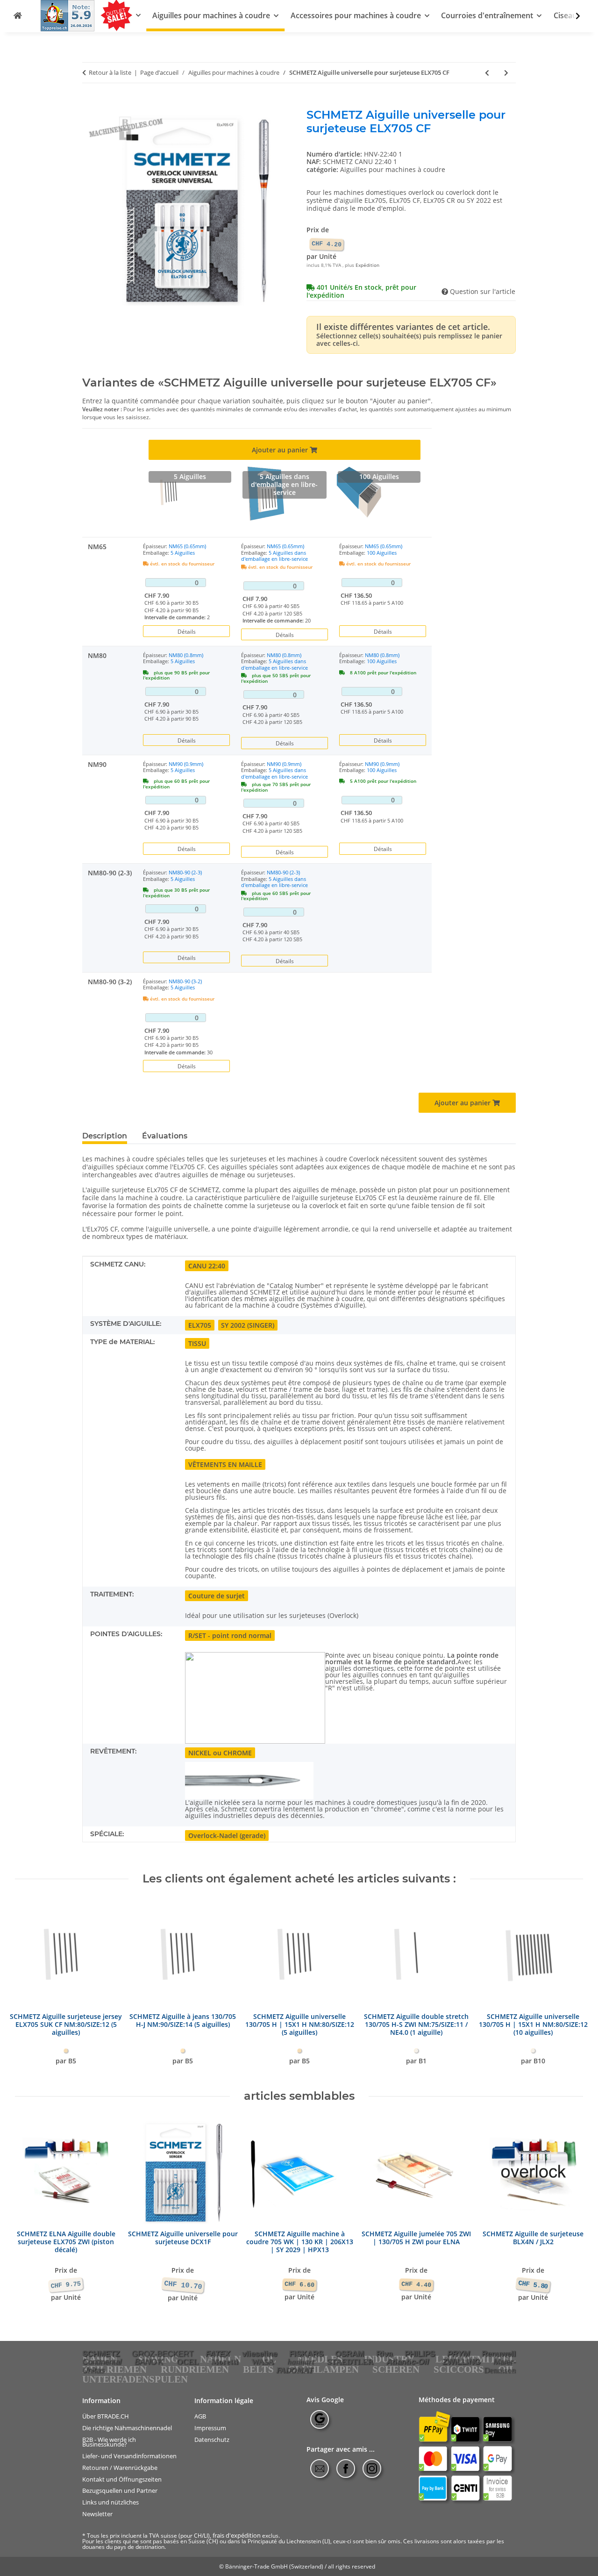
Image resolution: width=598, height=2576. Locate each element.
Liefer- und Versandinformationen (129, 2456)
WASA (263, 2362)
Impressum (210, 2428)
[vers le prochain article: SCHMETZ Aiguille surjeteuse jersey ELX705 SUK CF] (506, 73)
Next (568, 1987)
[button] (572, 16)
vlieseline (260, 2354)
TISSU (197, 1343)
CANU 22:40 (207, 1266)
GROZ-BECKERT (163, 2354)
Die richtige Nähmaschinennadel (127, 2428)
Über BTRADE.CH (106, 2416)
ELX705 (200, 1325)
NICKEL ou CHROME (220, 1753)
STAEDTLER (350, 2362)
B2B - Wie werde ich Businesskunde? (109, 2442)
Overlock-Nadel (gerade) (227, 1835)
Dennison (500, 2370)
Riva (384, 2354)
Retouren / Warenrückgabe (120, 2468)
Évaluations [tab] (165, 1136)
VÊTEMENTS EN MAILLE (225, 1464)
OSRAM (349, 2354)
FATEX (218, 2354)
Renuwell (499, 2354)
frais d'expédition (237, 2535)
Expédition (367, 265)
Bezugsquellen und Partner (120, 2491)
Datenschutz (212, 2440)
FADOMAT (295, 2370)
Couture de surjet (217, 1596)
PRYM (458, 2354)
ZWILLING (461, 2361)
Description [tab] (105, 1136)
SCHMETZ (101, 2354)
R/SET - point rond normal (230, 1635)
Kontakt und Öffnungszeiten (122, 2479)
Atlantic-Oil (408, 2361)
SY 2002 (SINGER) (248, 1325)
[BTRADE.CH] (18, 16)
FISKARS (306, 2354)
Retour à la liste (110, 73)
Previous (31, 1987)
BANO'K (149, 2361)
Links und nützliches (110, 2502)
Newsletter (97, 2514)
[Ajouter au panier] (90, 103)
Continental (102, 2361)
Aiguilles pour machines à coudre (393, 169)
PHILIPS (420, 2354)
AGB (200, 2416)
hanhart (301, 2362)
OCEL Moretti (207, 2362)
